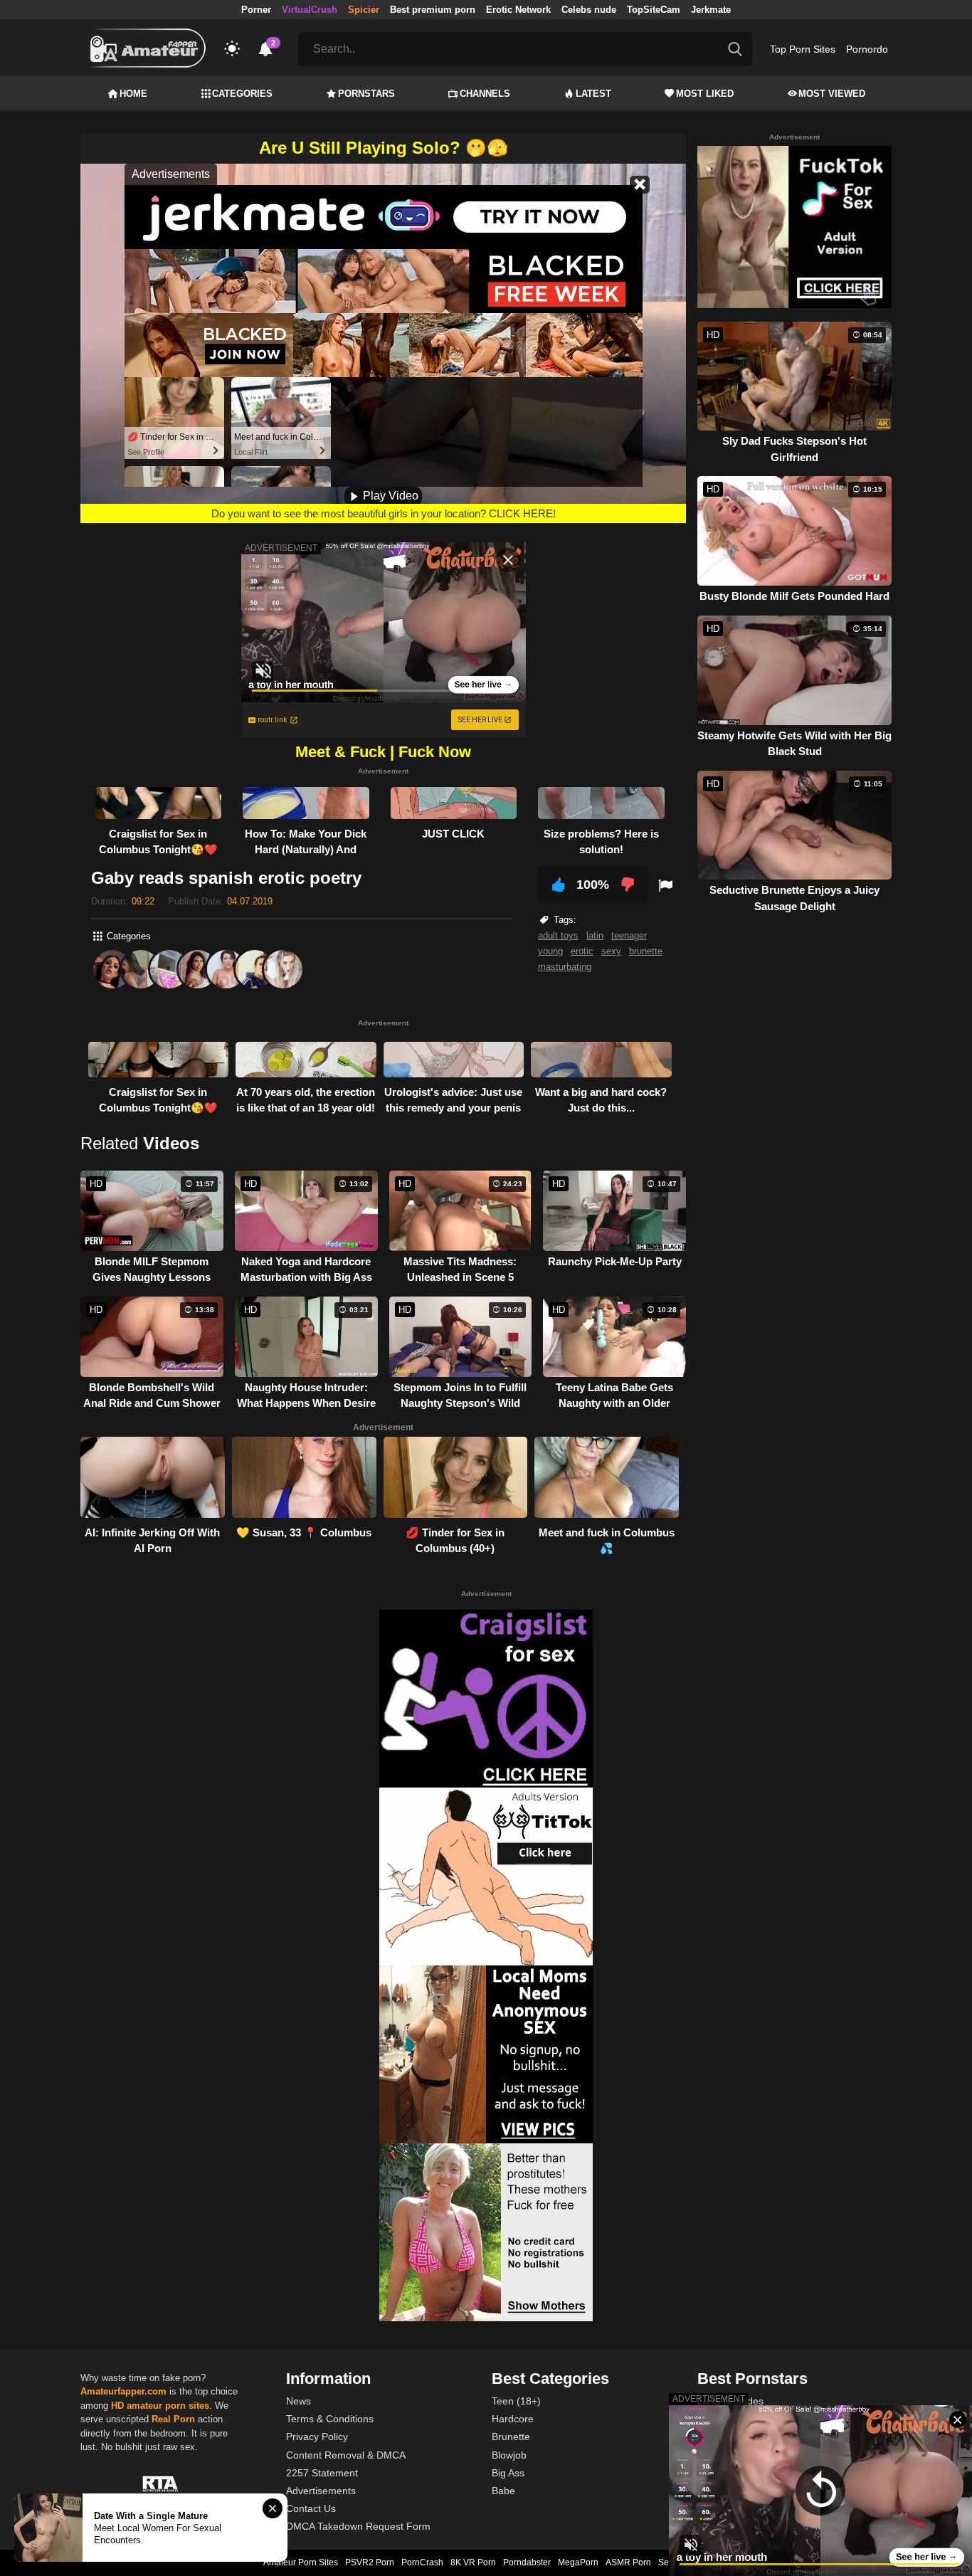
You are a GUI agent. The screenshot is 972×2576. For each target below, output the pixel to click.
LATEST (593, 94)
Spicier (364, 10)
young (550, 951)
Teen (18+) (516, 2401)
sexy (611, 951)
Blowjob (509, 2455)
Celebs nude (589, 10)
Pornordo (867, 49)
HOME (133, 94)
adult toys (558, 935)
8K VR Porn (473, 2562)
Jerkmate (711, 10)
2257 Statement (322, 2473)
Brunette (511, 2437)
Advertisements (321, 2491)
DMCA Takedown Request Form (358, 2526)
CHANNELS (485, 94)
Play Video (389, 496)
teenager (629, 935)
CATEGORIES (242, 94)
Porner (256, 10)
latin (595, 935)
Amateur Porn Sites (301, 2562)
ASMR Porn (628, 2562)
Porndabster (527, 2562)
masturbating (565, 967)
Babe (503, 2491)
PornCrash (422, 2562)
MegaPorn (578, 2562)
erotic (582, 951)
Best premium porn (433, 10)
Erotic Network (518, 10)
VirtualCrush (310, 10)
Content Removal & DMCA (346, 2455)
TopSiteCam (654, 10)
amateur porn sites (168, 2406)
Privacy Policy (317, 2437)
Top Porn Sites (803, 49)
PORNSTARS (366, 94)
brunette (646, 951)
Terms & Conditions (330, 2419)
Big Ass (508, 2473)
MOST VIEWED (832, 94)
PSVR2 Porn (370, 2562)
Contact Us (311, 2508)
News (299, 2401)
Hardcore (513, 2419)
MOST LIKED (705, 94)
